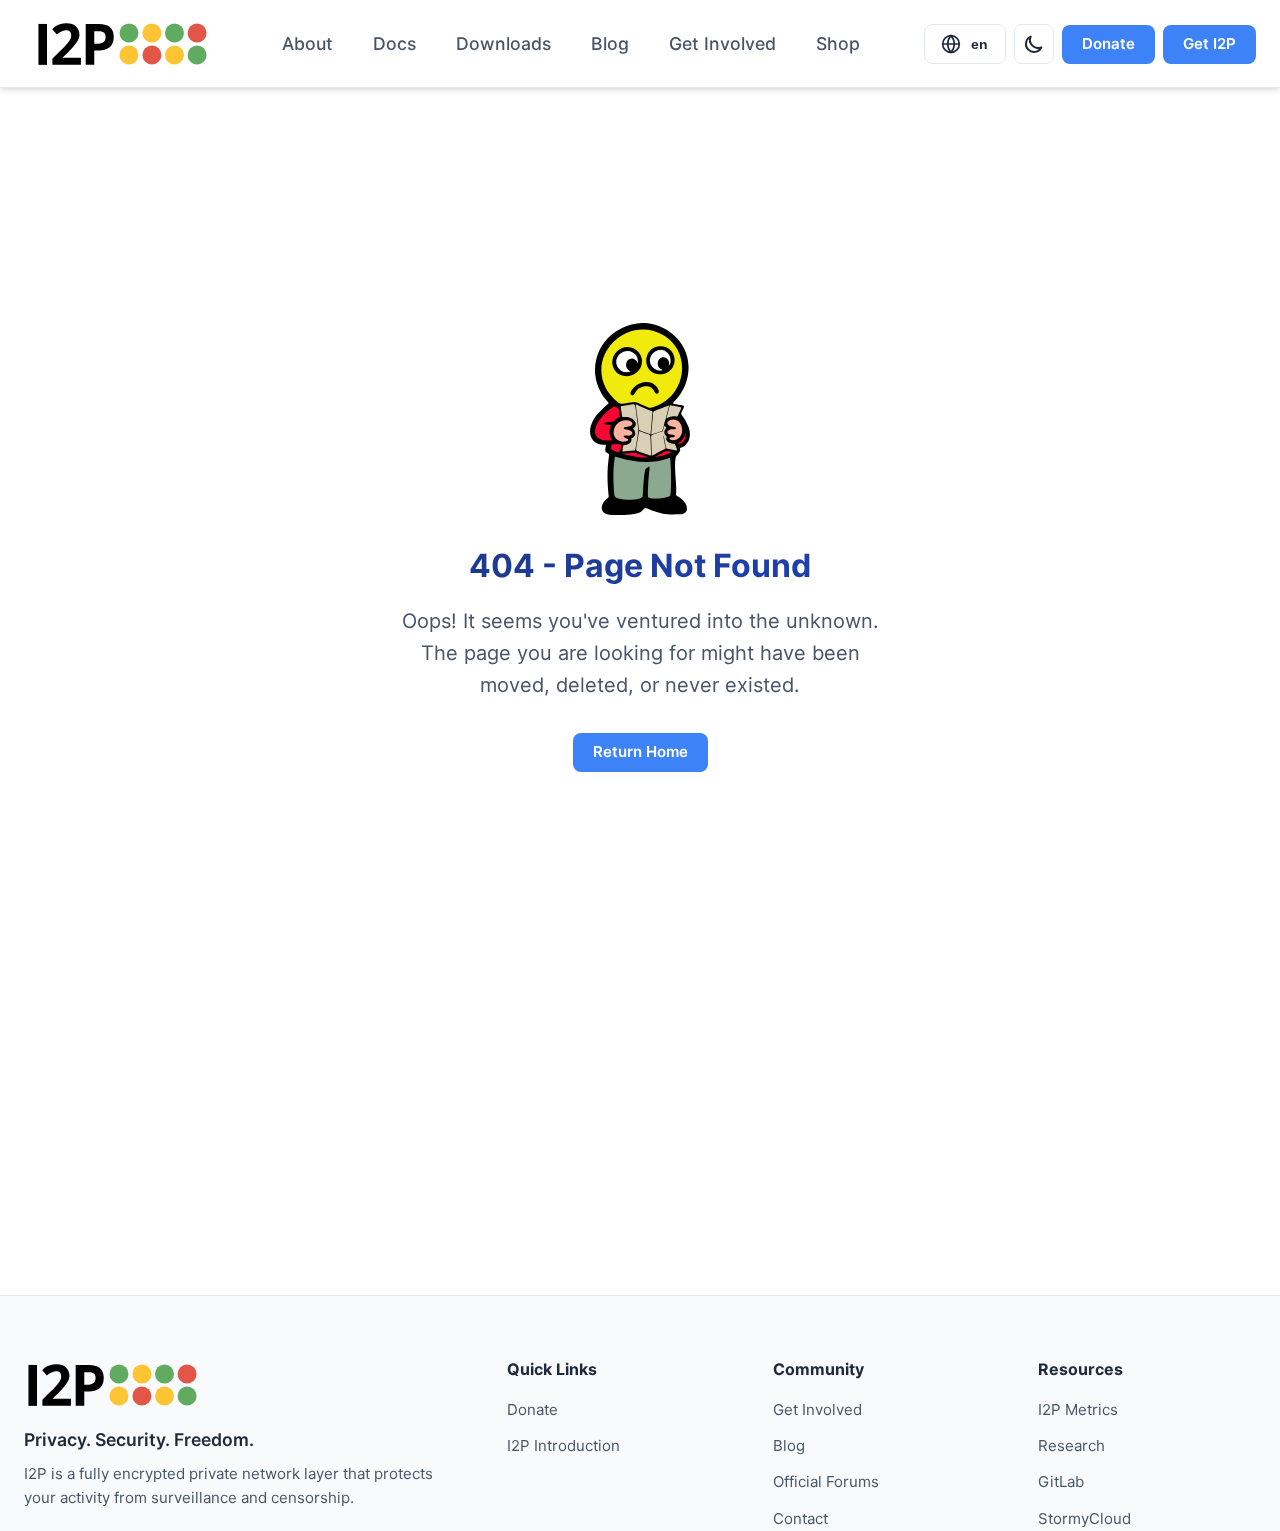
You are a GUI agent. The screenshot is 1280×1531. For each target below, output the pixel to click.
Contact (800, 1518)
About (307, 43)
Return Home (640, 751)
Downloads (503, 43)
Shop (838, 43)
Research (1071, 1445)
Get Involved (722, 43)
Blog (610, 43)
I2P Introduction (563, 1445)
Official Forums (826, 1481)
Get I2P (1209, 43)
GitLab (1061, 1481)
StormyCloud (1084, 1518)
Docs (394, 43)
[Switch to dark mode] (1034, 44)
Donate (1108, 43)
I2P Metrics (1078, 1409)
